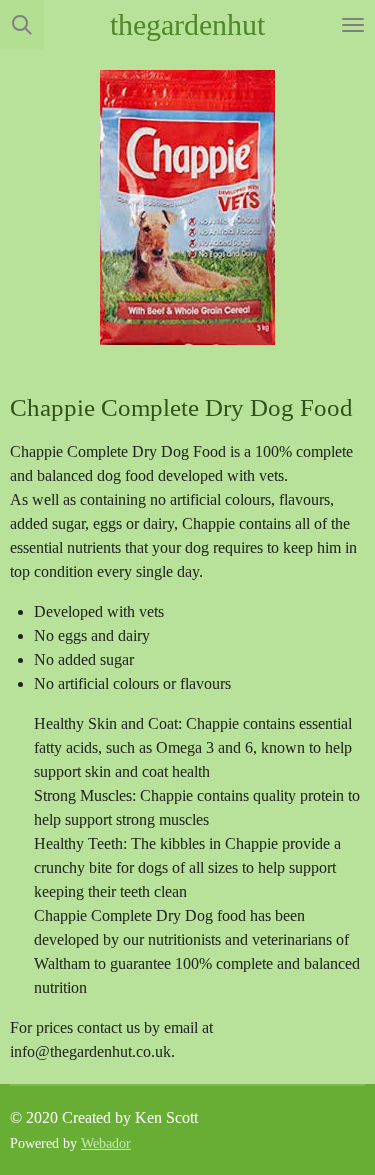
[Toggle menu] (353, 25)
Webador (106, 1143)
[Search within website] (22, 25)
